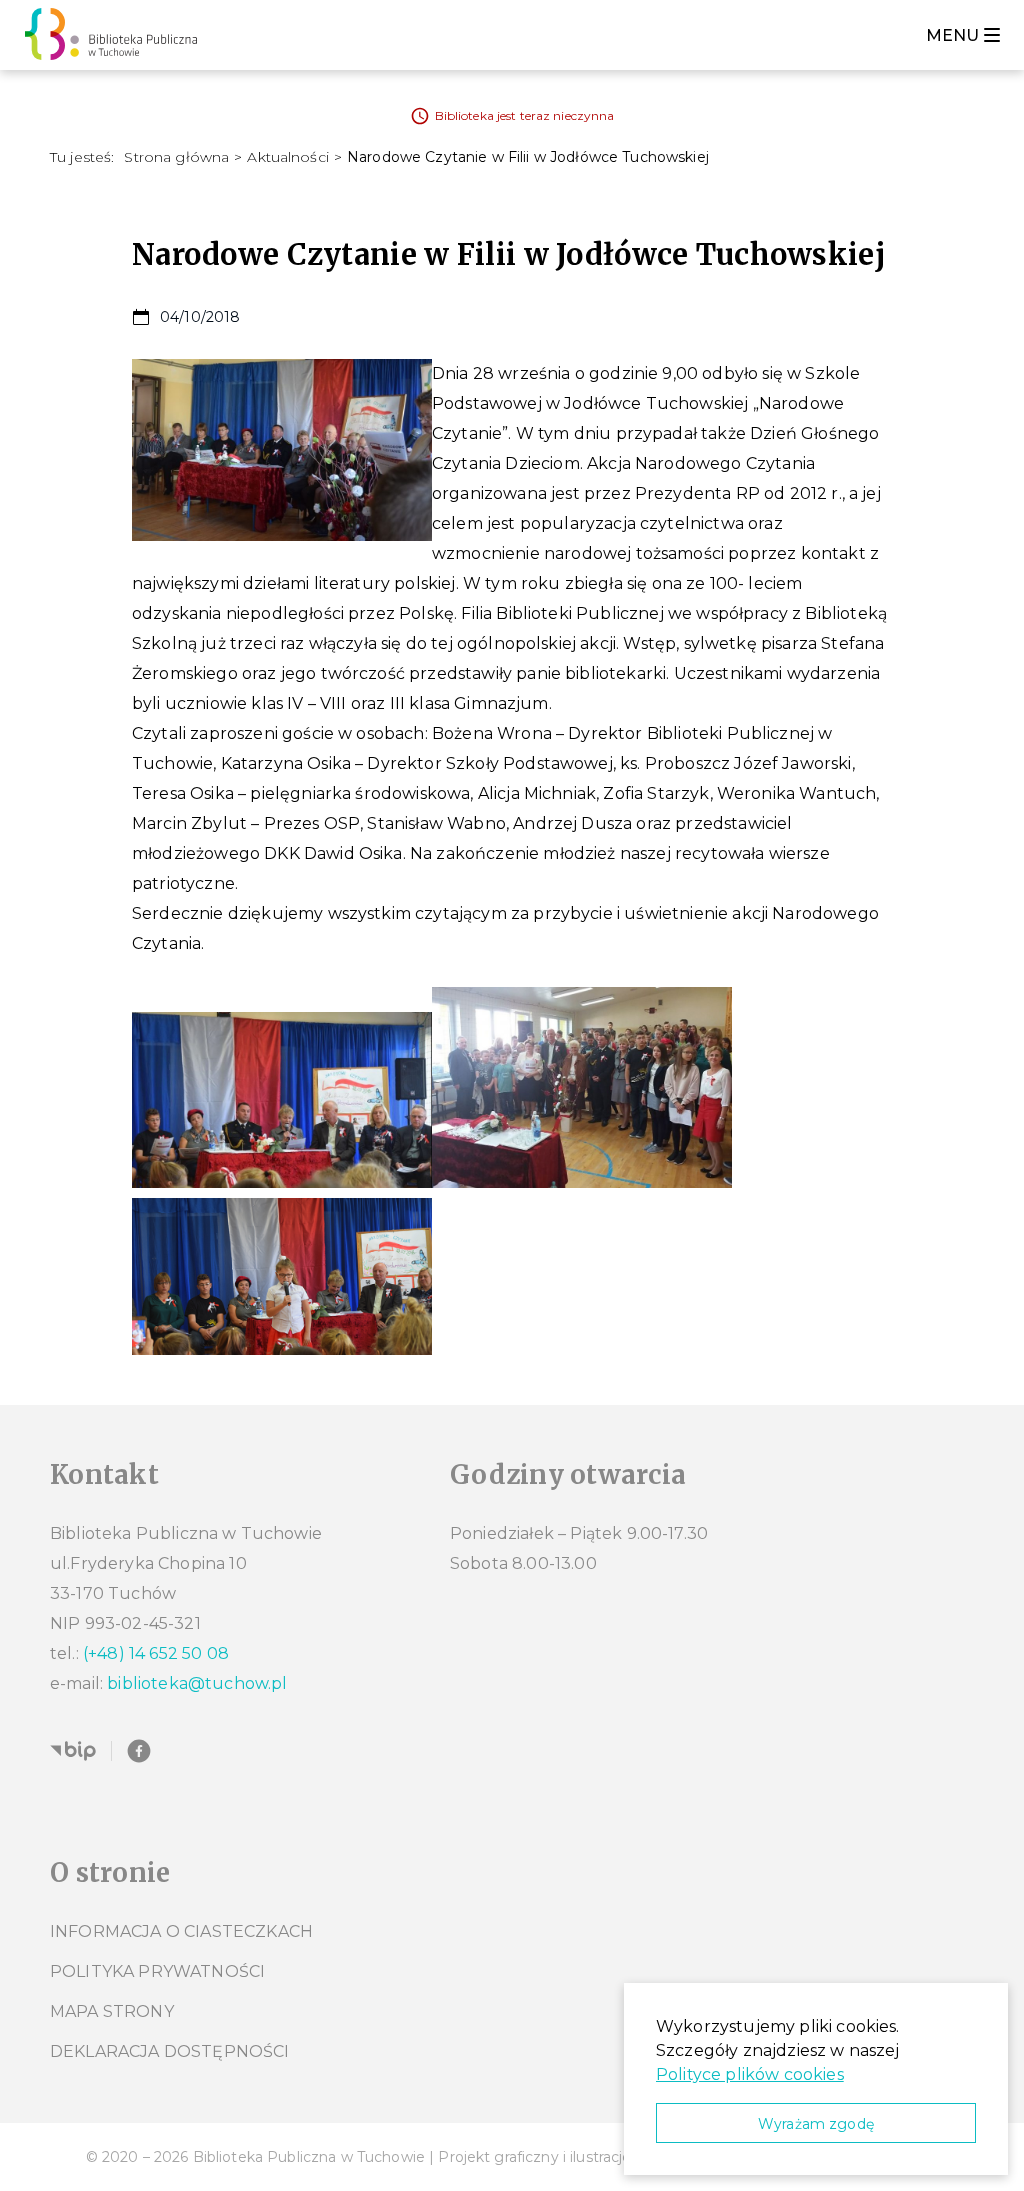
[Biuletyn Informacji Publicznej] (73, 1751)
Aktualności (288, 157)
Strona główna (176, 157)
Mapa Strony (112, 2011)
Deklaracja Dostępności (170, 2051)
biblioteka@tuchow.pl (197, 1683)
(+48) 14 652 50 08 (156, 1653)
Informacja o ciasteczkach (181, 1931)
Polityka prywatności (157, 1971)
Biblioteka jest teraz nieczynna (525, 115)
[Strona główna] (116, 35)
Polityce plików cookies (750, 2074)
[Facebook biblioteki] (139, 1751)
